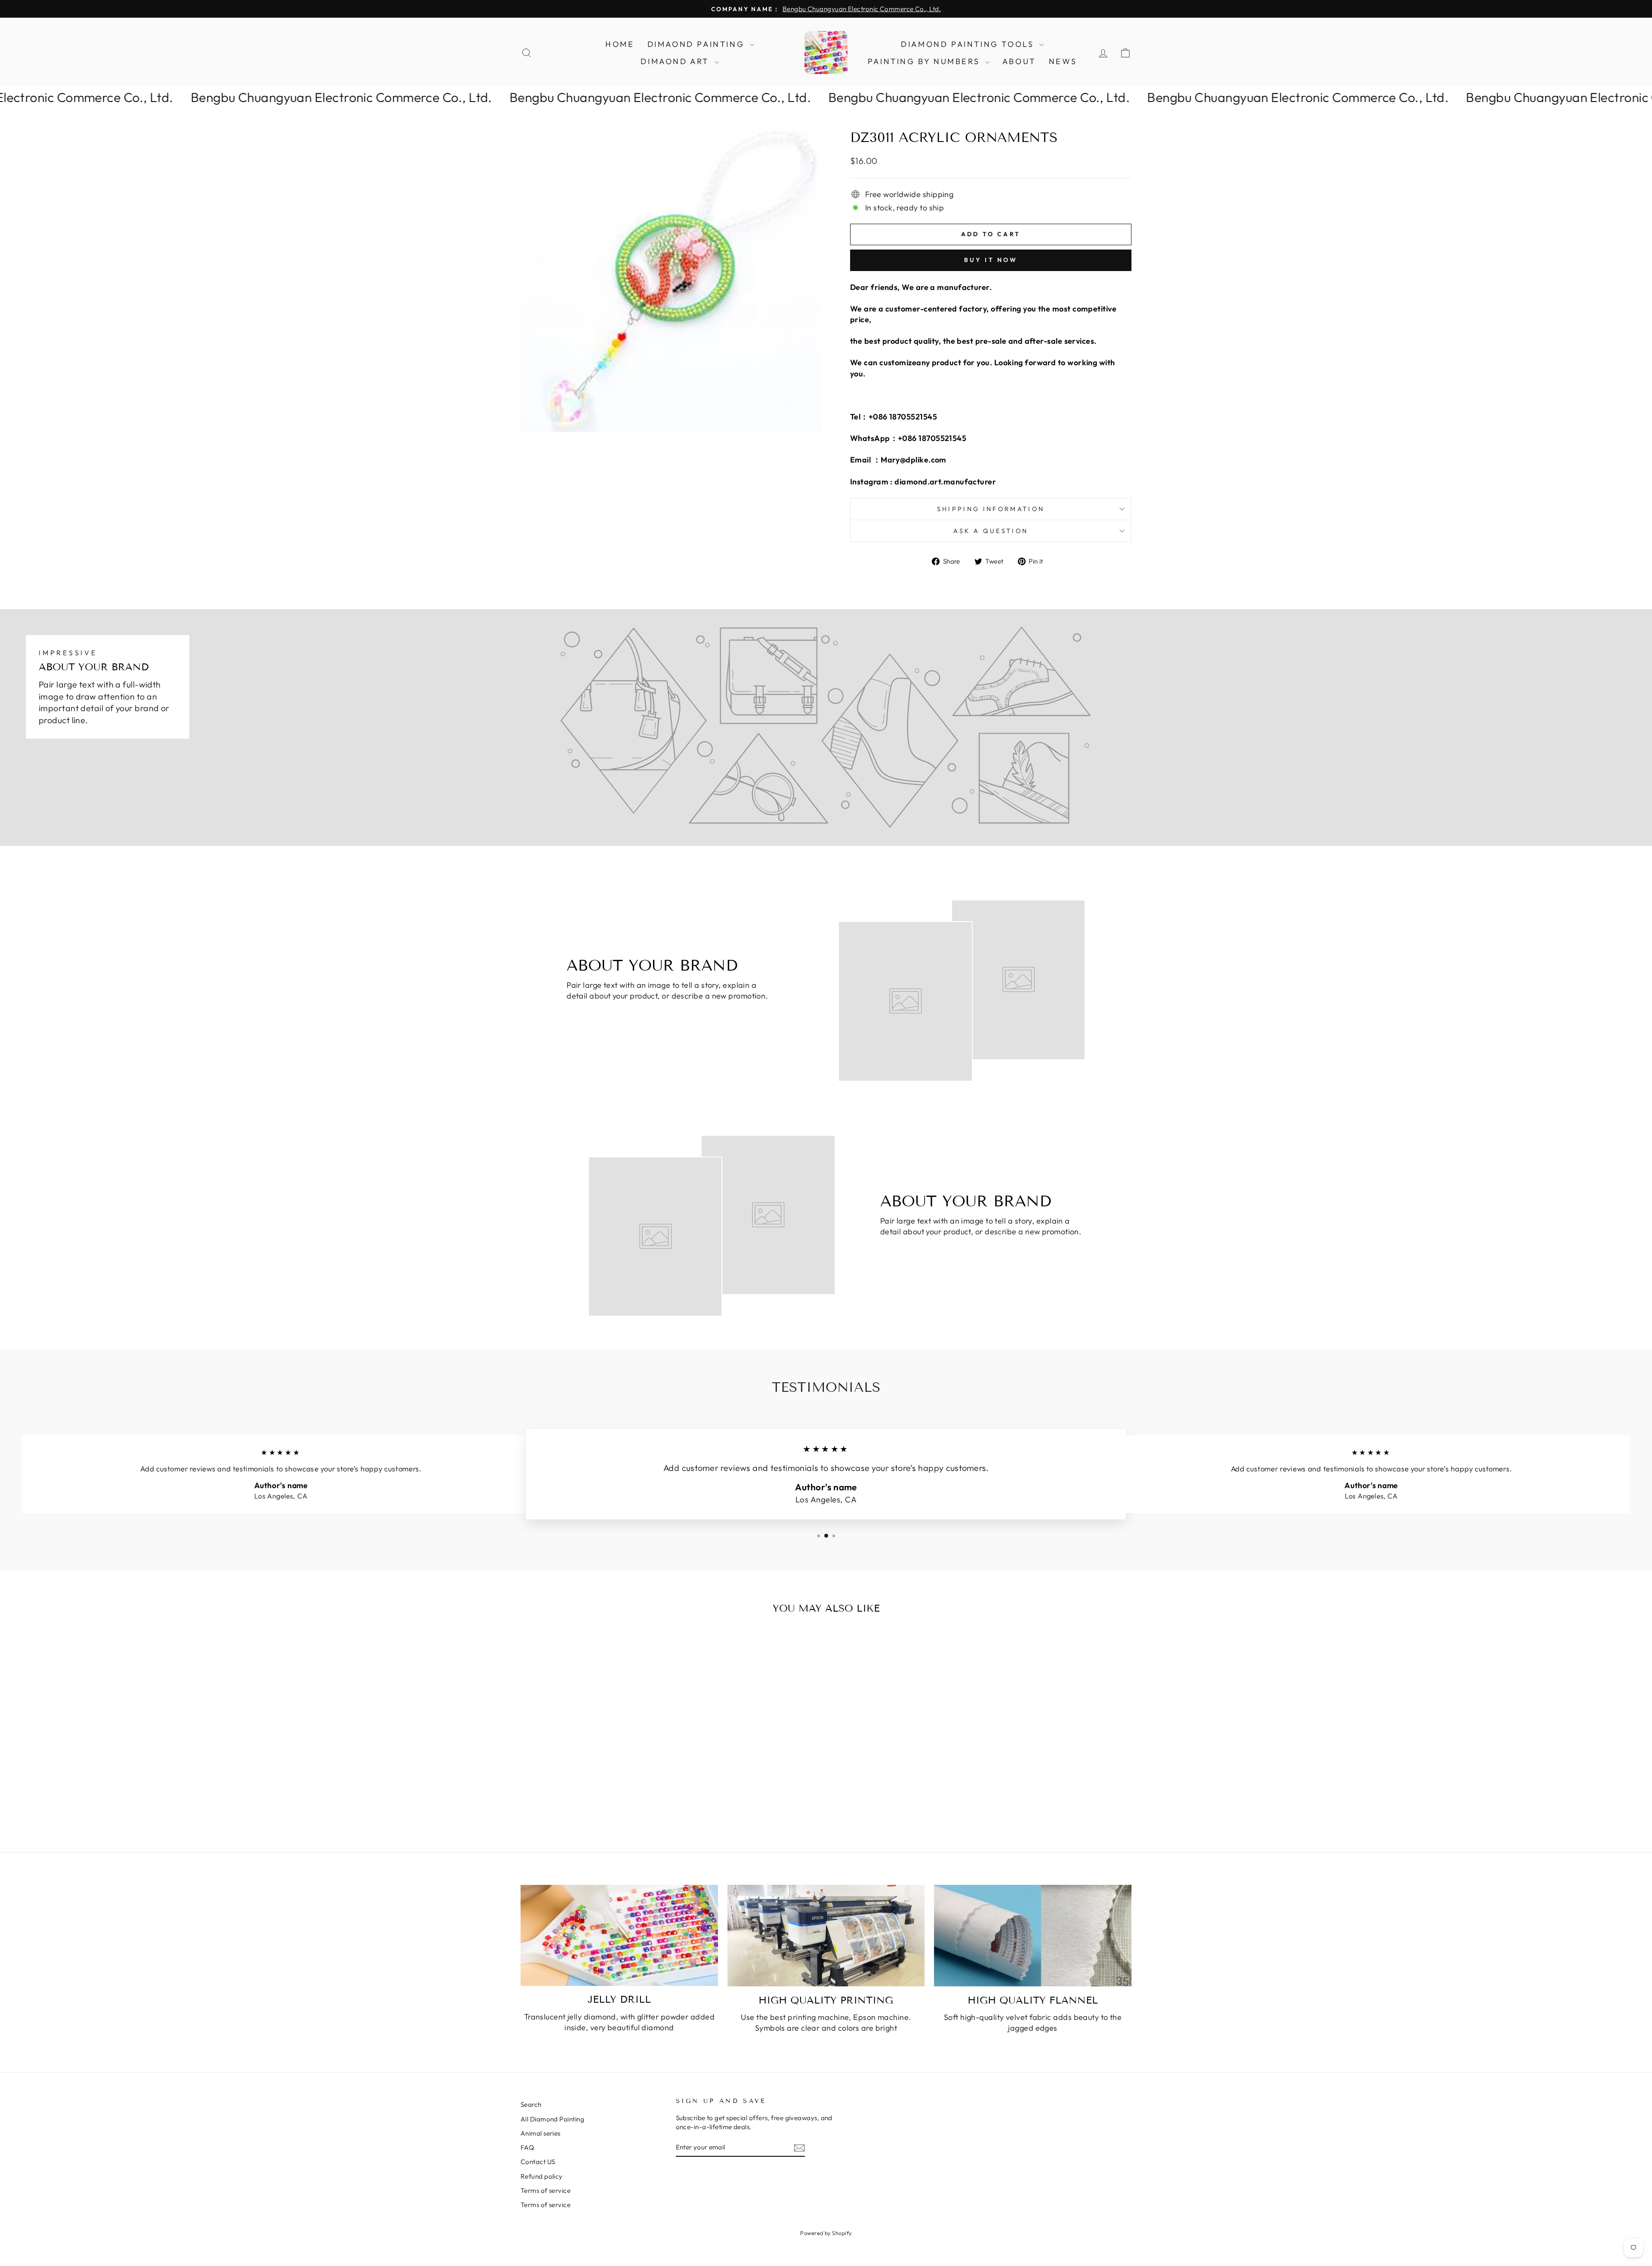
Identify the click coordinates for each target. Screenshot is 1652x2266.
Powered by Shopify (826, 2233)
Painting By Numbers (925, 61)
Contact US (538, 2162)
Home (620, 44)
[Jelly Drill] (619, 1935)
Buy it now (991, 260)
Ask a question (991, 531)
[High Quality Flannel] (1033, 1936)
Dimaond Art (676, 61)
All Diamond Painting (552, 2119)
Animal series (541, 2133)
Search (531, 2104)
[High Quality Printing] (826, 1936)
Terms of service (546, 2190)
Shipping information (991, 509)
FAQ (527, 2147)
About (1019, 61)
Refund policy (542, 2176)
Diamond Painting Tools (969, 44)
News (1063, 61)
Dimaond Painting (698, 44)
